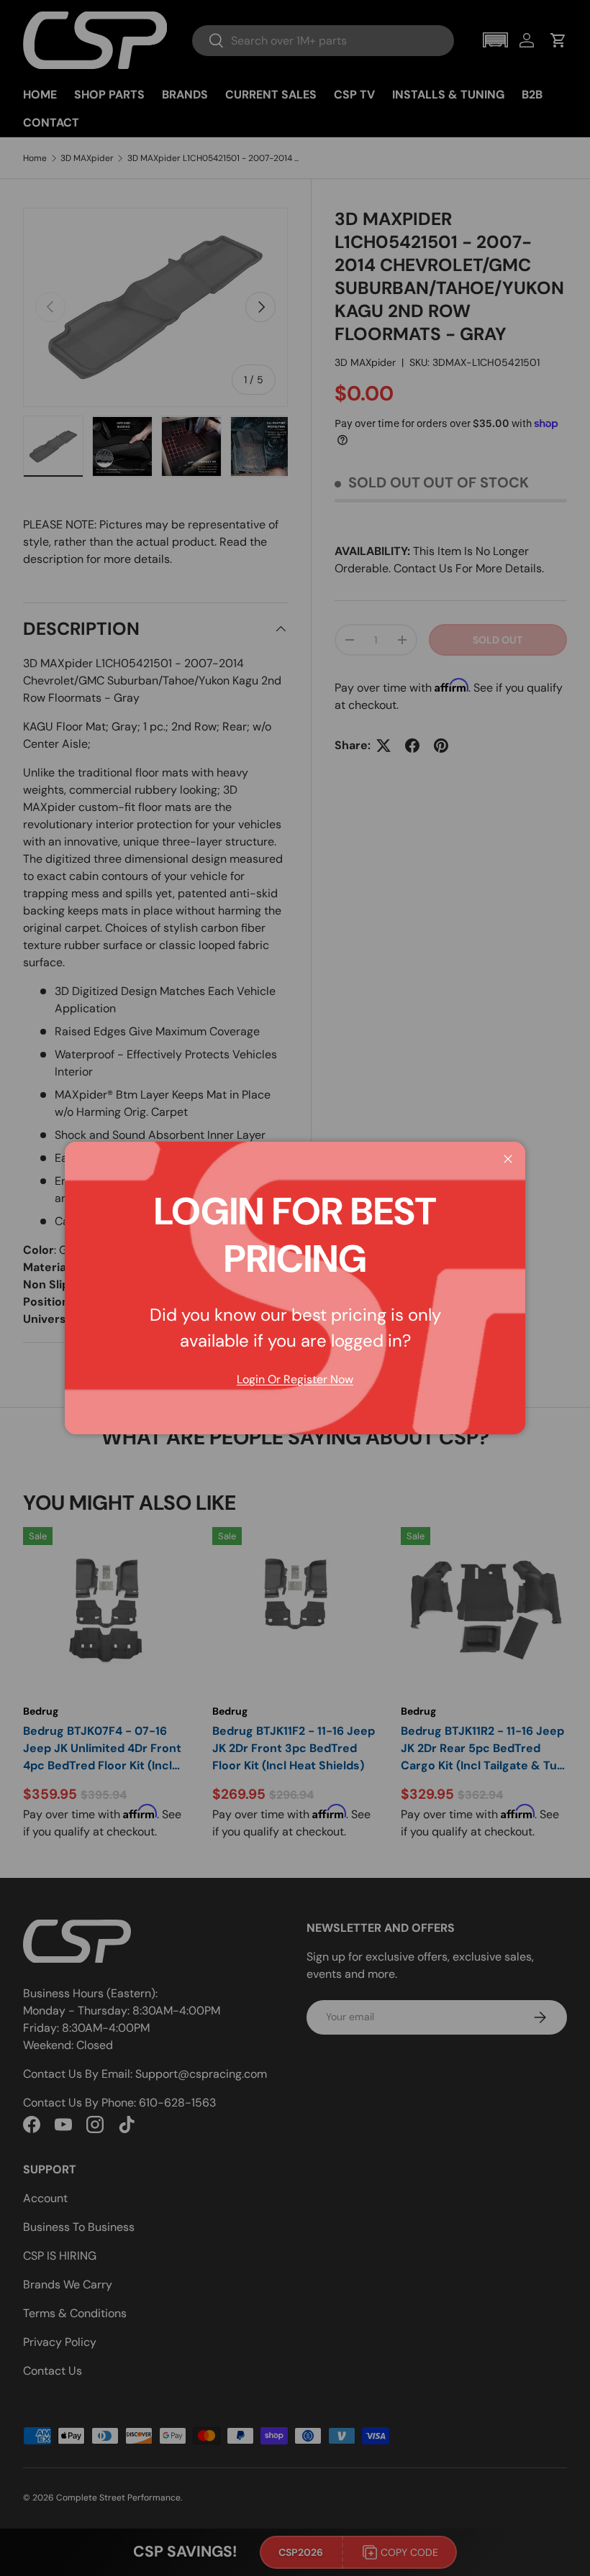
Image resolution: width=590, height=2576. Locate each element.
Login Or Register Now (295, 1379)
